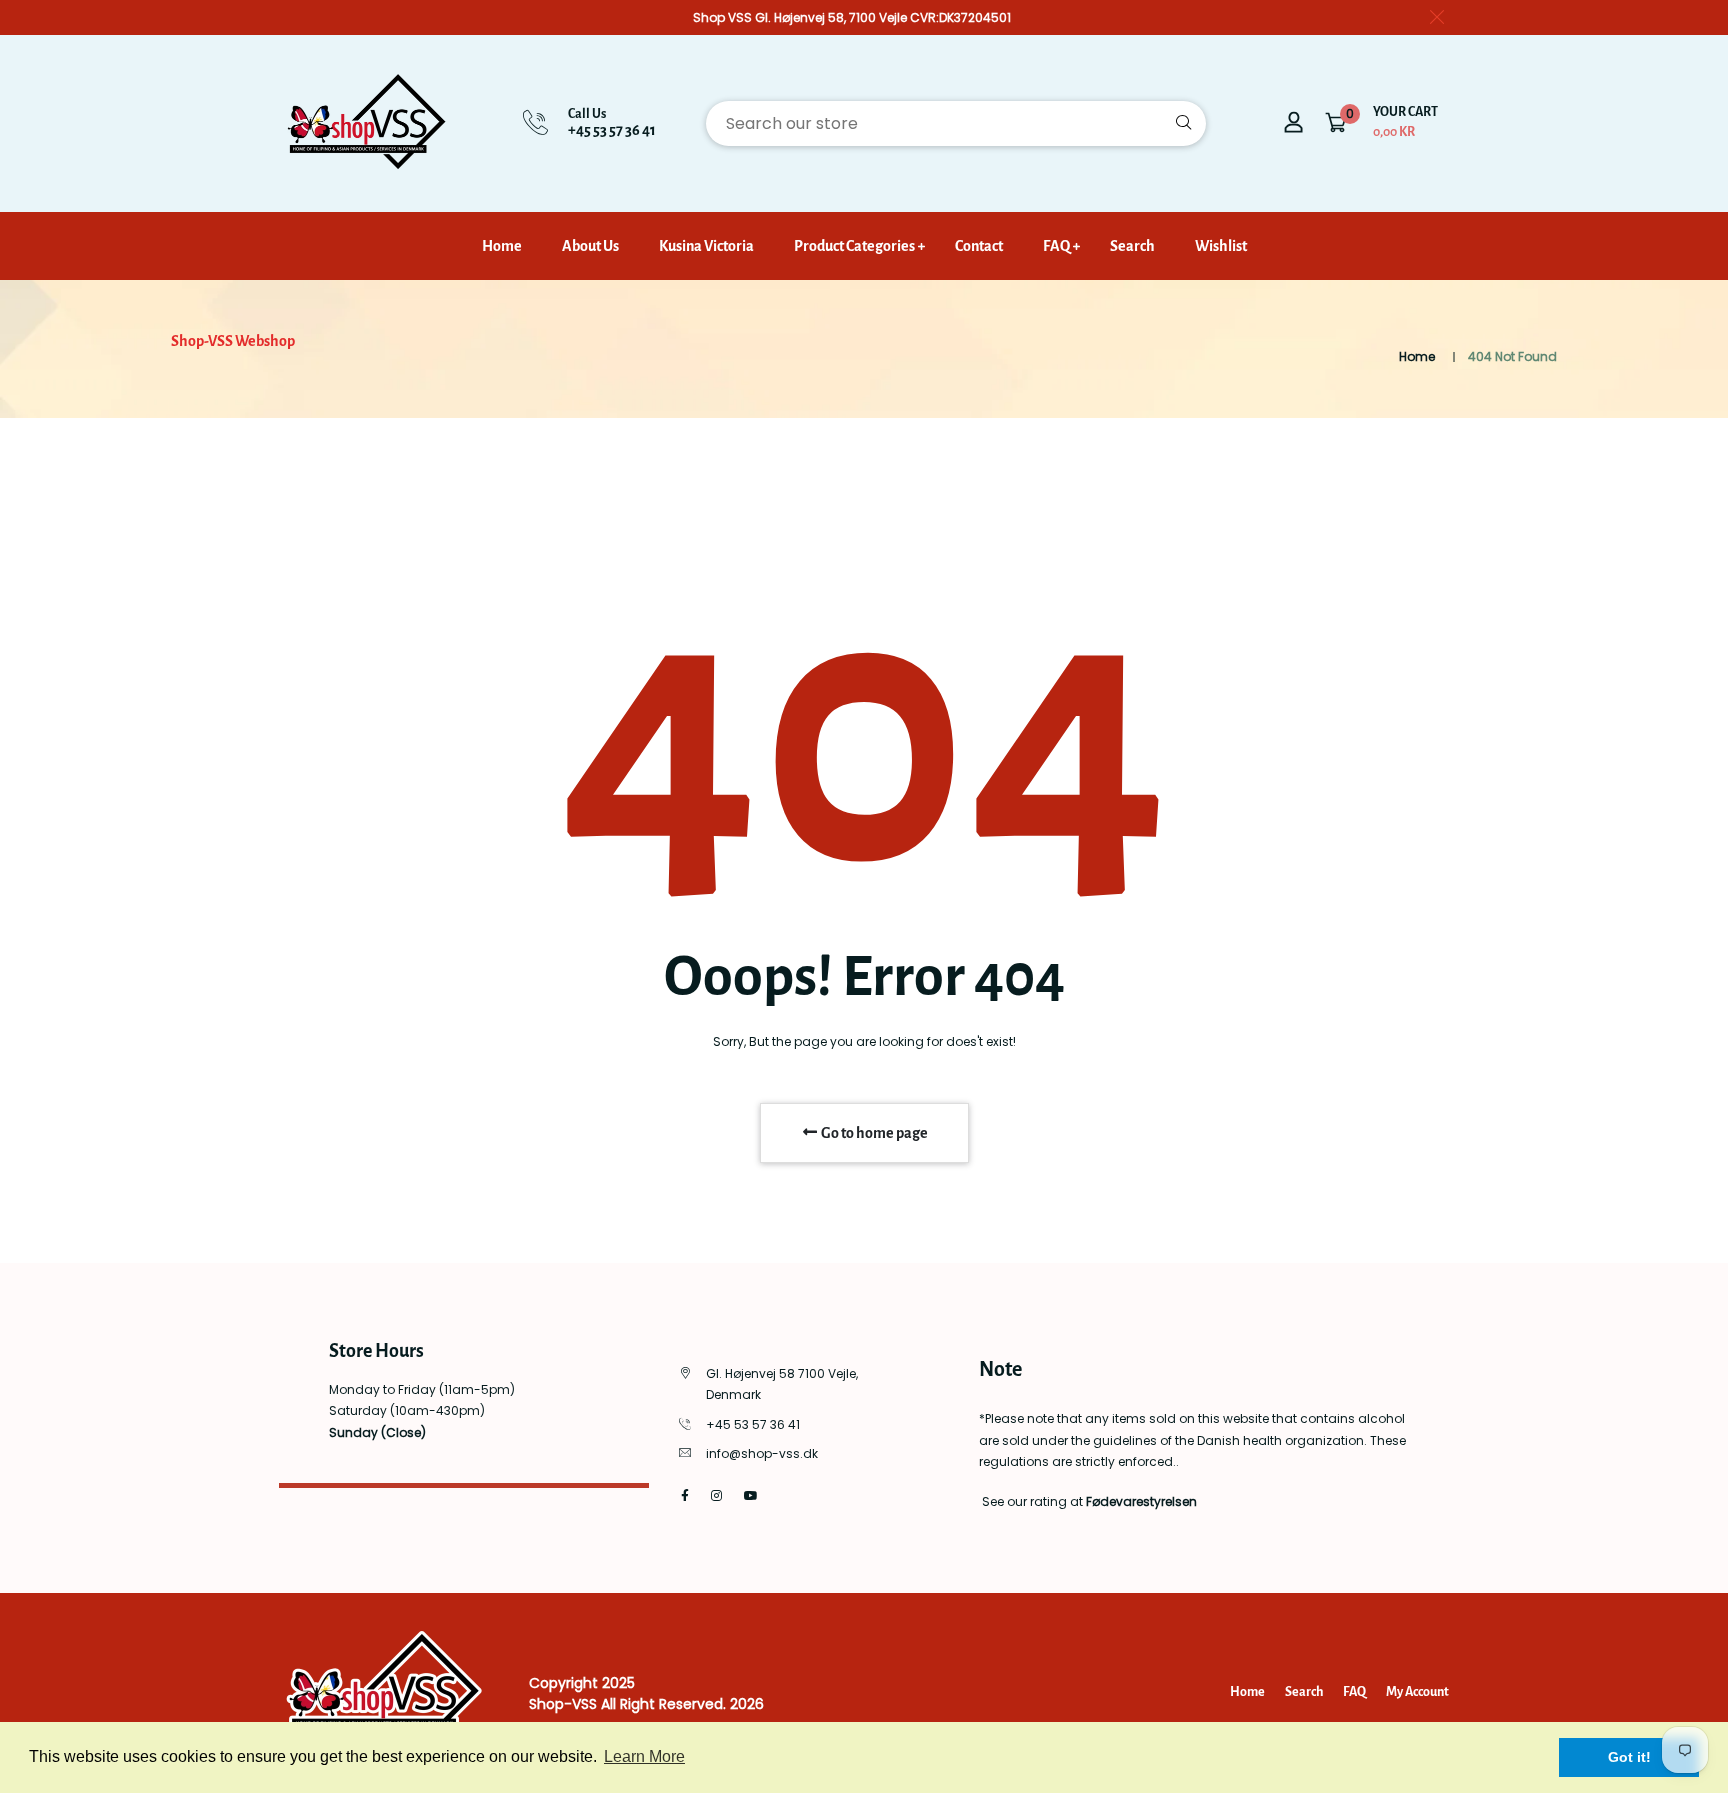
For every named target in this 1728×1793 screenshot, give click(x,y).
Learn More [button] (644, 1756)
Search (1132, 246)
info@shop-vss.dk (762, 1453)
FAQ (1056, 246)
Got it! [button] (1629, 1757)
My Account (1417, 1692)
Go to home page (873, 1133)
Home (502, 246)
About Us (590, 246)
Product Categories (854, 246)
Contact (979, 246)
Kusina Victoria (706, 246)
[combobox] (956, 123)
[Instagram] (716, 1495)
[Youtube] (751, 1495)
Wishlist (1221, 246)
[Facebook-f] (685, 1495)
